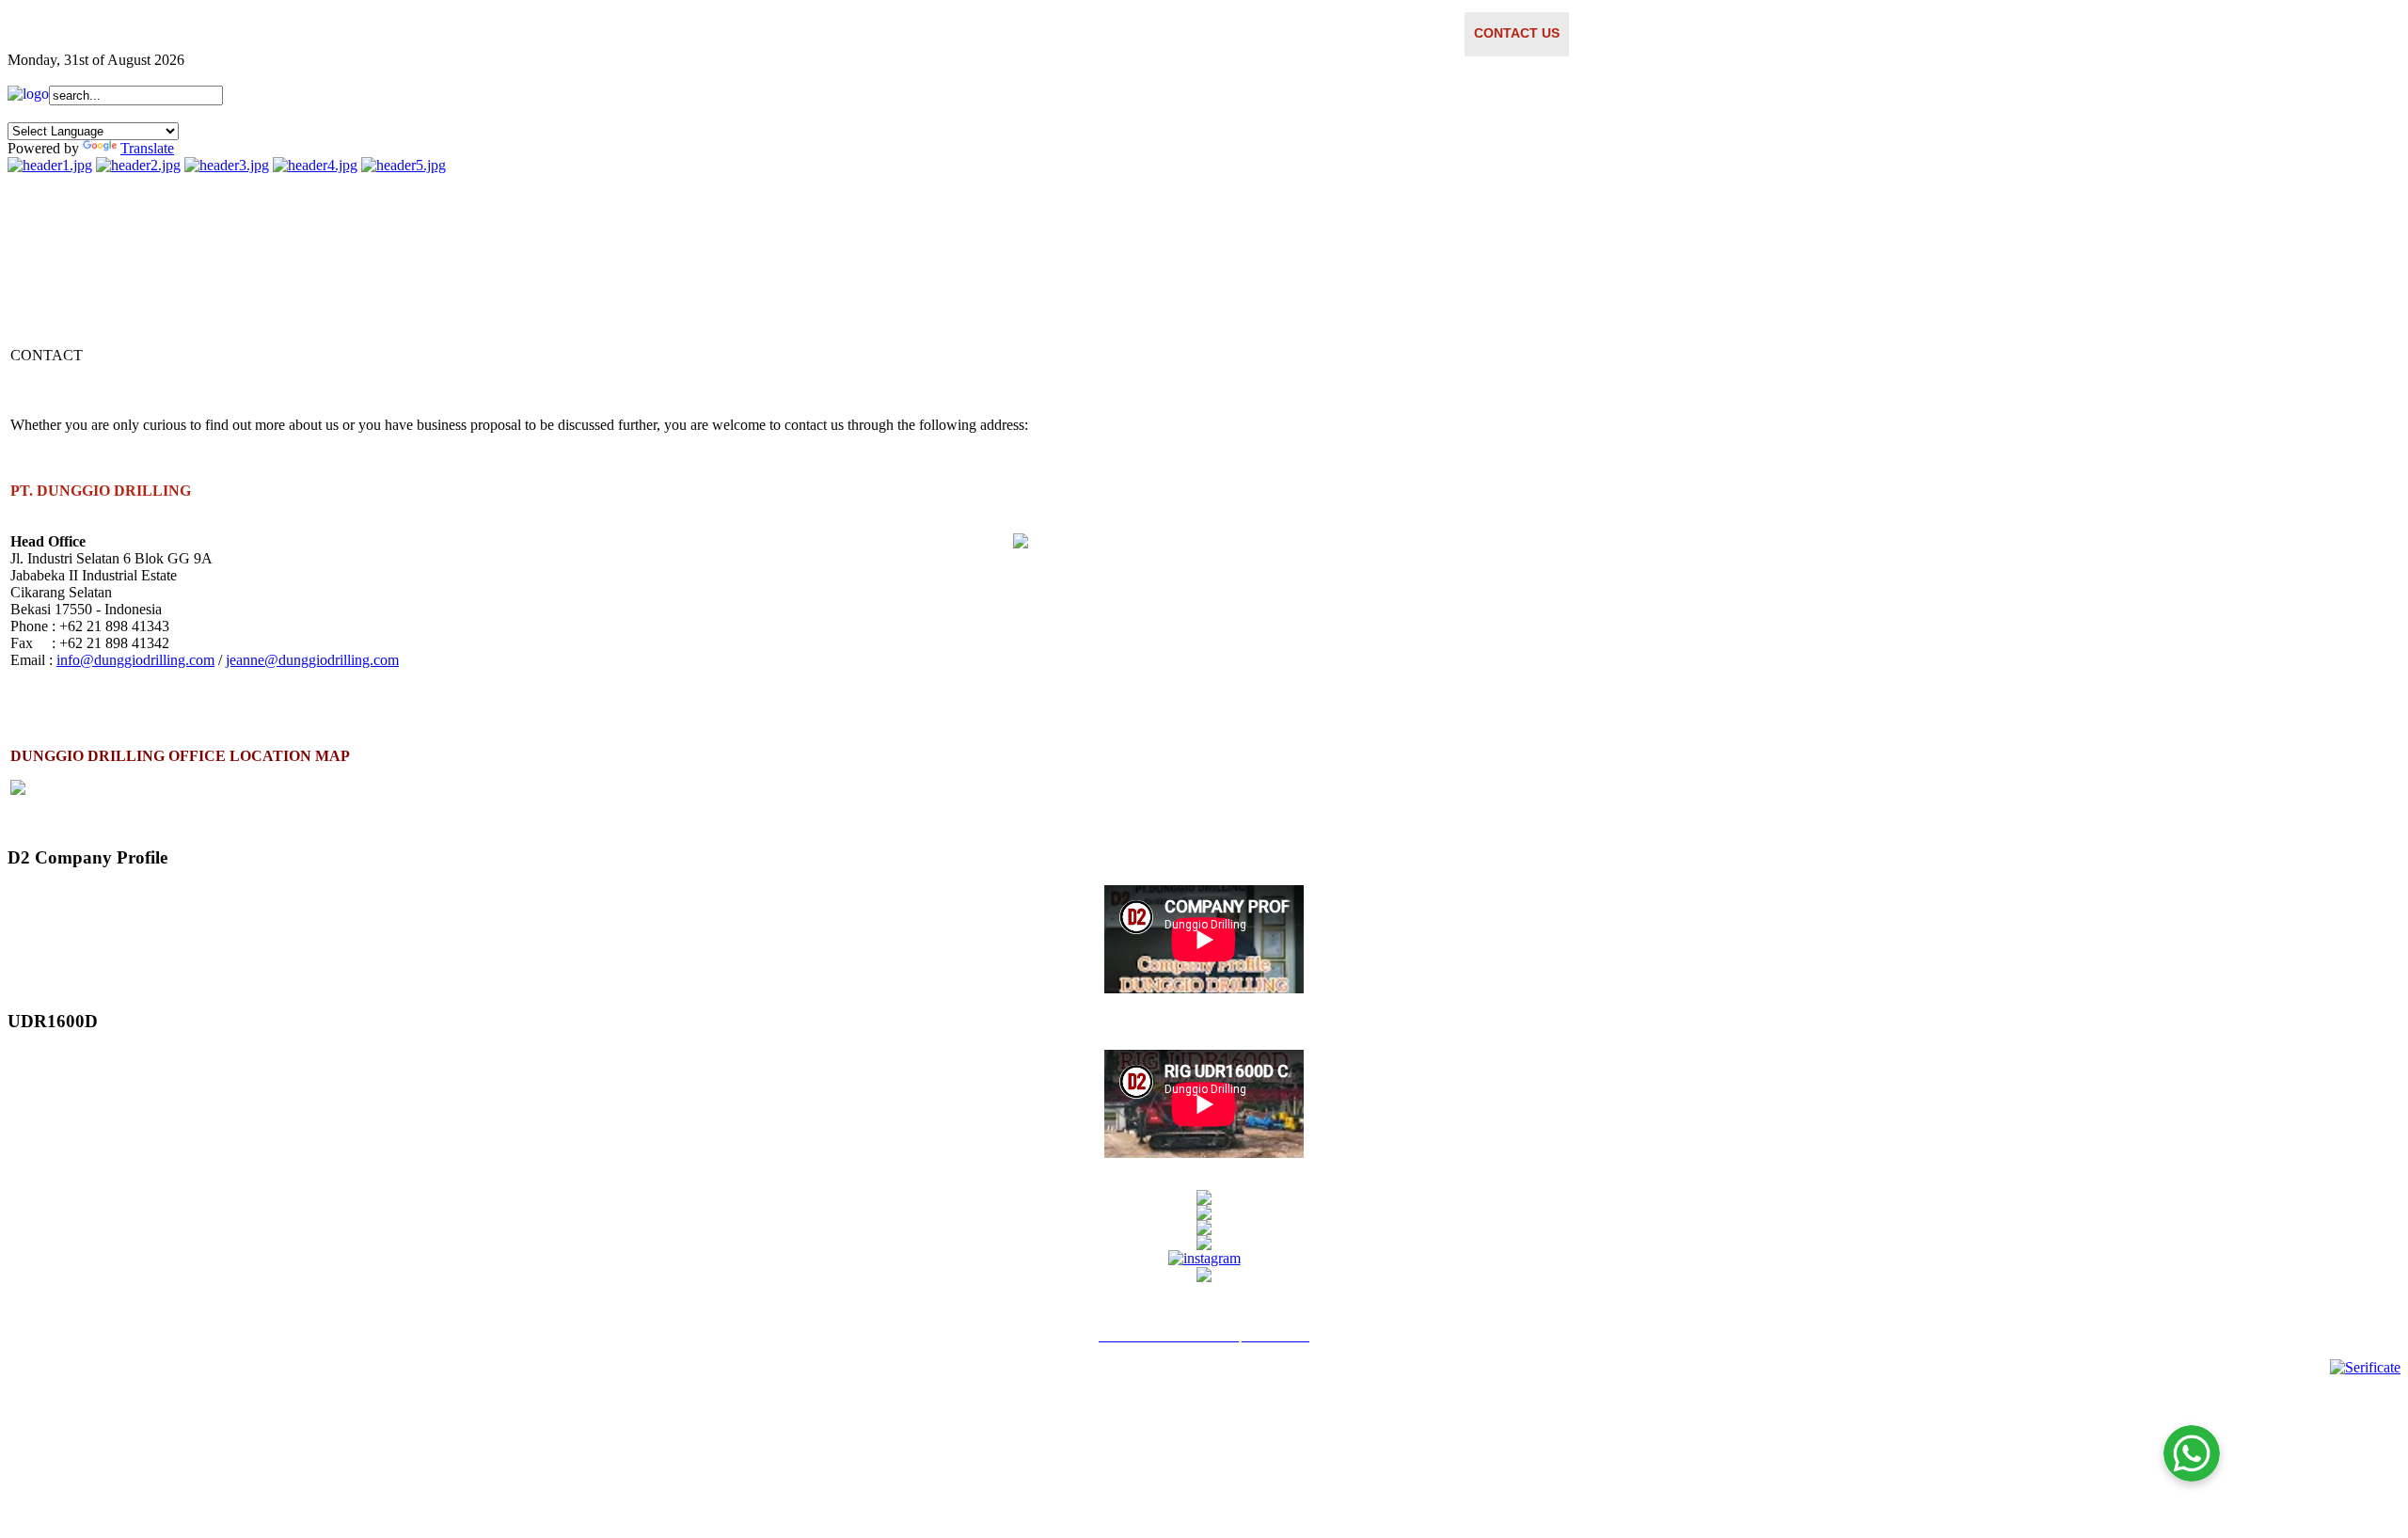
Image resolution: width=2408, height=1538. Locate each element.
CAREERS (1424, 33)
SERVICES (1195, 33)
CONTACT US (1517, 33)
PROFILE (945, 33)
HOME (878, 33)
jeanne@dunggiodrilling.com (312, 660)
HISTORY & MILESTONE (1068, 33)
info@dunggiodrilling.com (135, 660)
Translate (147, 148)
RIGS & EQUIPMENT (1310, 33)
